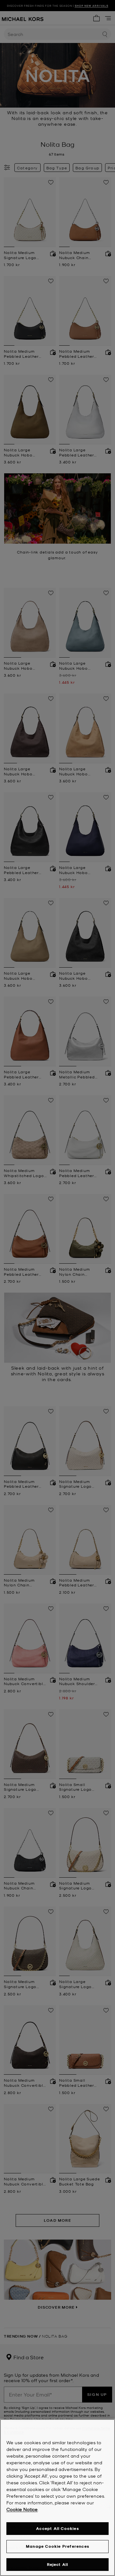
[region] (57, 2498)
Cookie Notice (22, 2509)
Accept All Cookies (57, 2528)
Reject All (58, 2564)
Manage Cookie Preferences (57, 2546)
